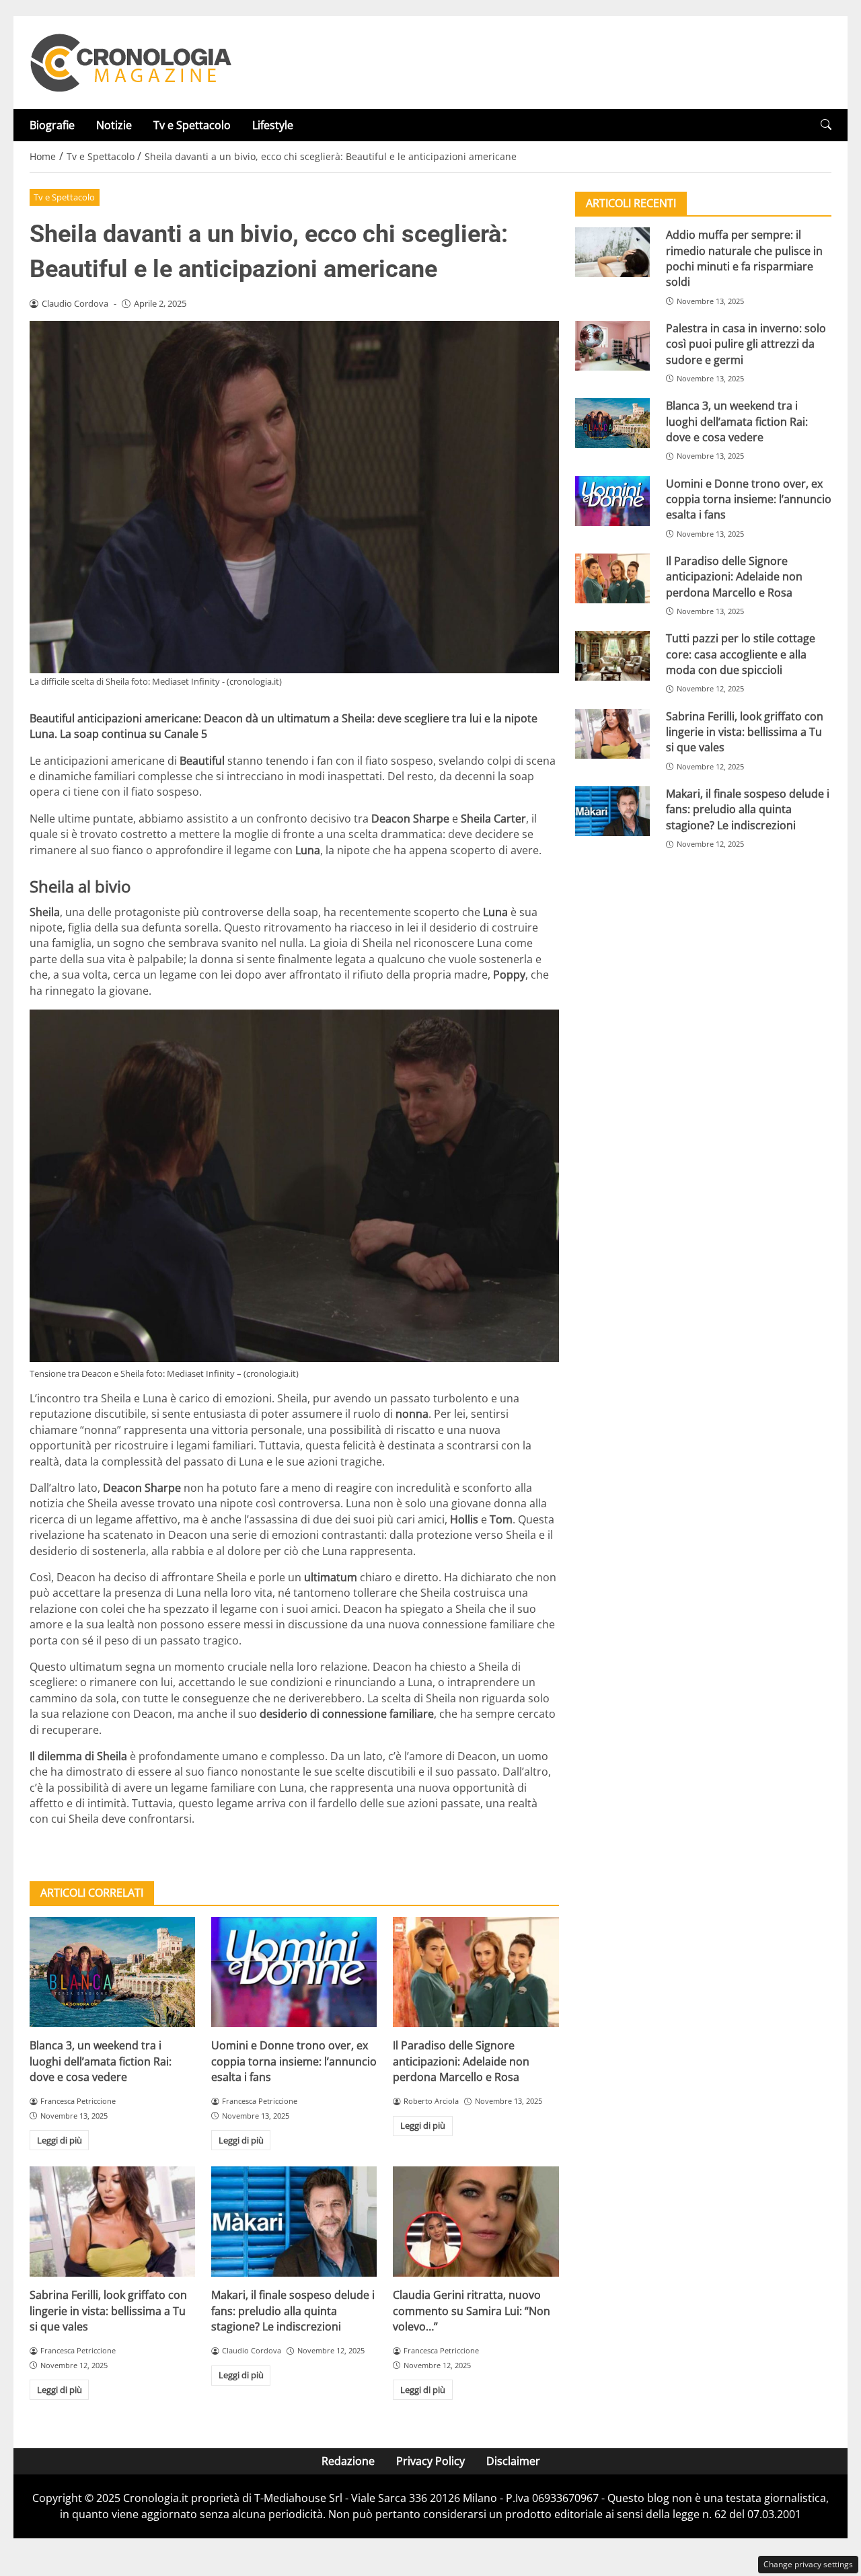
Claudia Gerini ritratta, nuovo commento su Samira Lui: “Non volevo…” (472, 2311)
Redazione (348, 2461)
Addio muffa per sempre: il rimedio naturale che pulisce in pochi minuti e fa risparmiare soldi (744, 258)
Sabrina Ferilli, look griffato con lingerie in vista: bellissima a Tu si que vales (108, 2311)
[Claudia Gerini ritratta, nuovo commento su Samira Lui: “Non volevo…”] (476, 2222)
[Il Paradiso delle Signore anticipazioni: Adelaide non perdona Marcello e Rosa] (476, 1972)
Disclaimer (513, 2461)
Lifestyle (273, 125)
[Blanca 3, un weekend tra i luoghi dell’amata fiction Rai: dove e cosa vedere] (112, 1972)
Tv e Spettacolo (192, 125)
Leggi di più (60, 2140)
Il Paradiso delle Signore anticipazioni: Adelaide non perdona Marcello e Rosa (461, 2061)
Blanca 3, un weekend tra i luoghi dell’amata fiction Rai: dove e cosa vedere (101, 2061)
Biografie (52, 125)
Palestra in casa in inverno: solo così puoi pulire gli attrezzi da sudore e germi (746, 344)
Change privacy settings (808, 2564)
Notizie (114, 125)
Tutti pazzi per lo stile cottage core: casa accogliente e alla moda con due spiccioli (741, 654)
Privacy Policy (430, 2461)
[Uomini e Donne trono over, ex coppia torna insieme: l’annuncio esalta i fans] (294, 1972)
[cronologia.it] (130, 61)
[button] (826, 125)
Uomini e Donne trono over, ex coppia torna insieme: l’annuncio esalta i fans (294, 2061)
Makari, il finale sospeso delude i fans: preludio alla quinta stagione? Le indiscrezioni (293, 2311)
